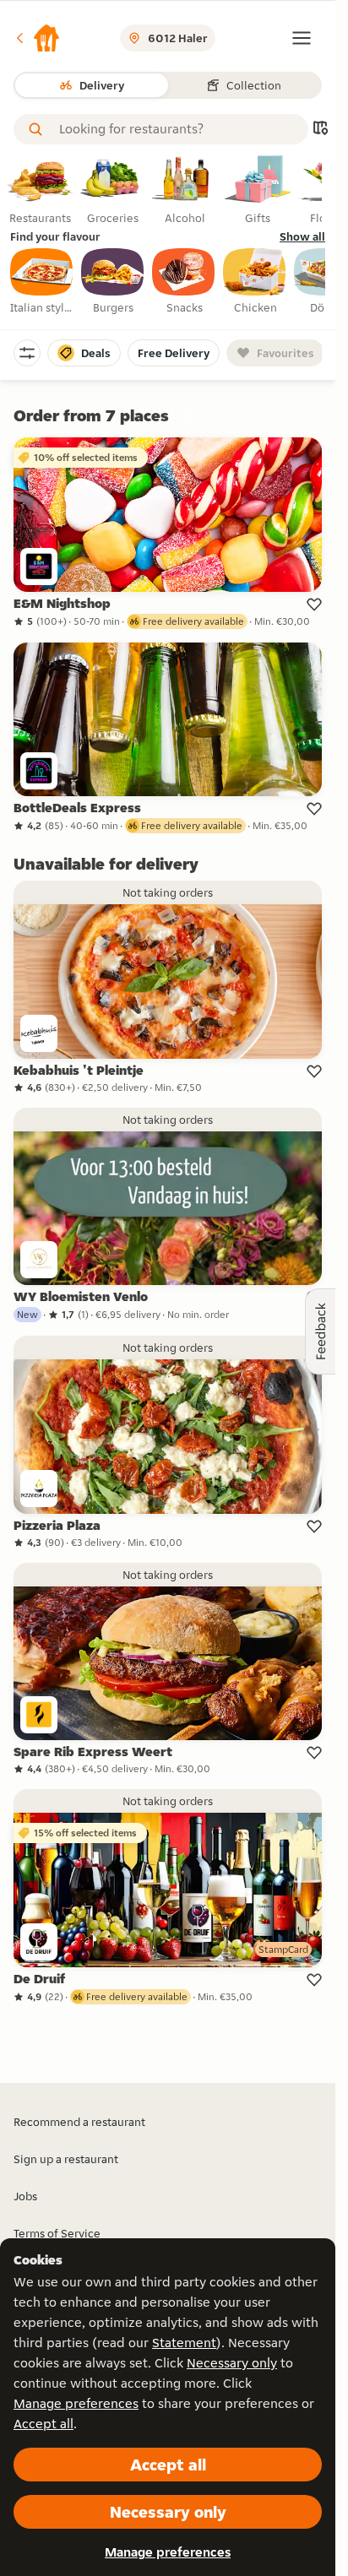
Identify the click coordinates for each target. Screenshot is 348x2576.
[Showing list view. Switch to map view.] (320, 130)
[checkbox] (42, 282)
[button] (37, 38)
